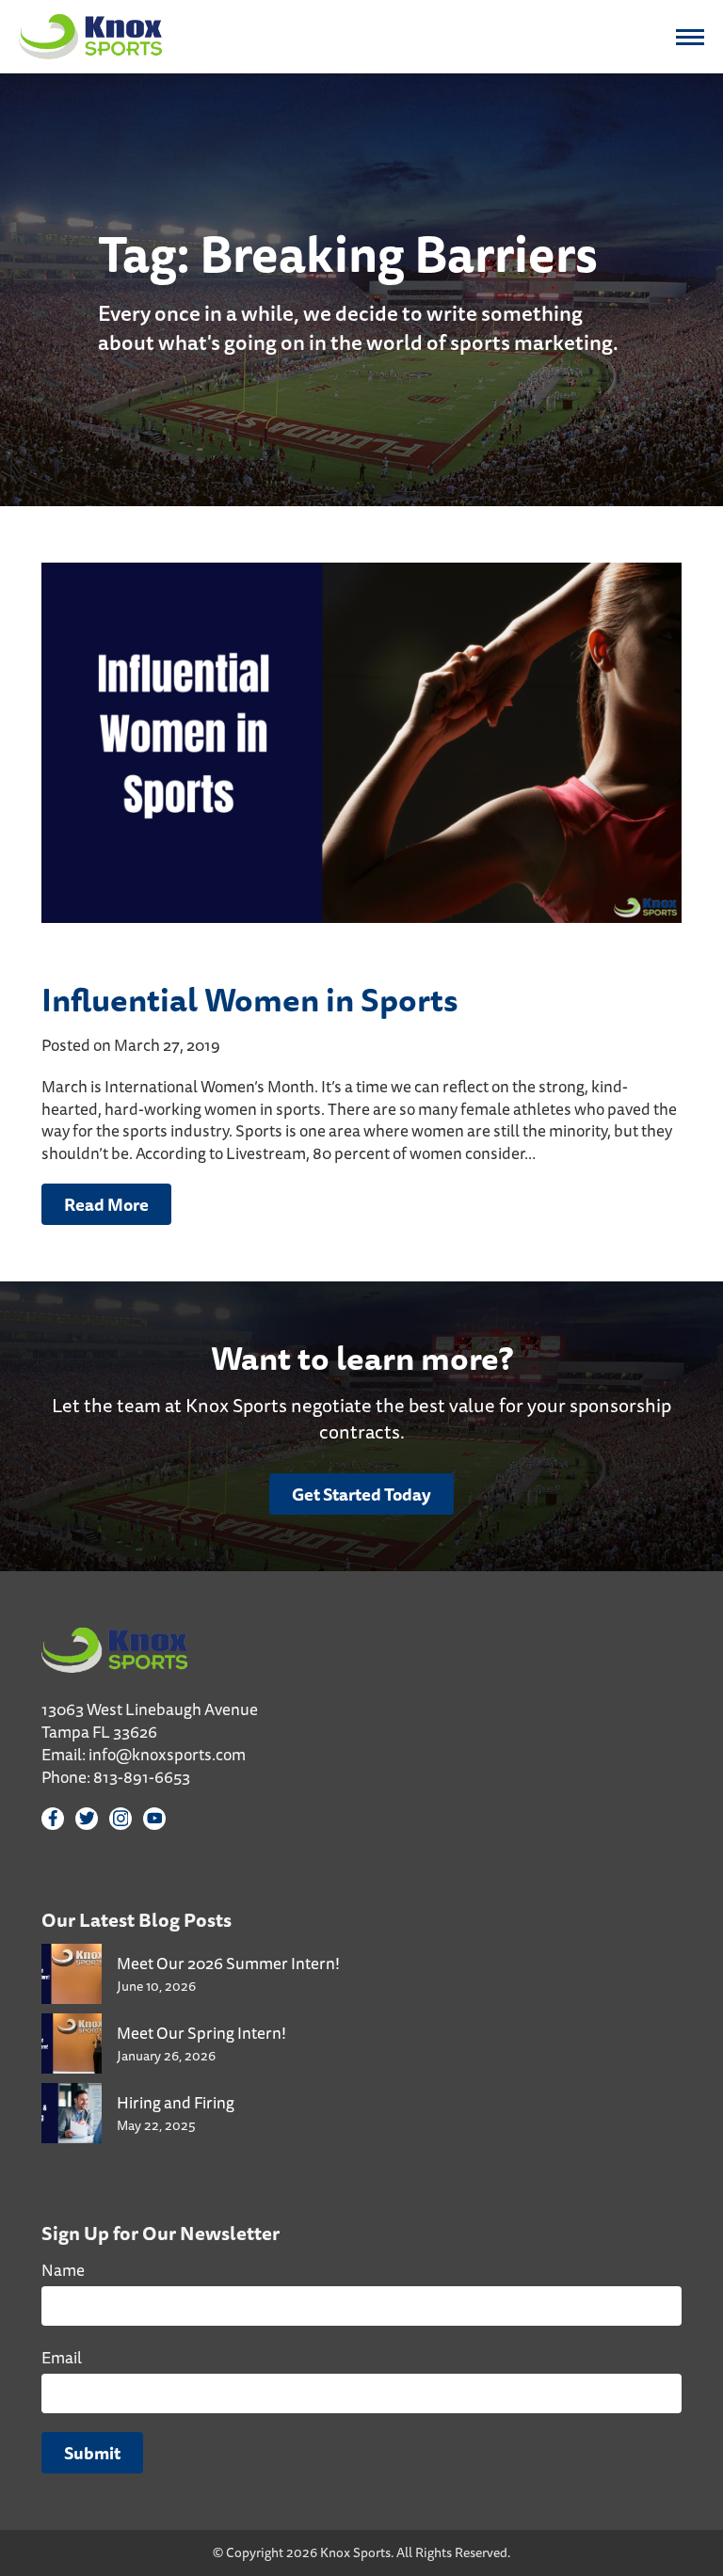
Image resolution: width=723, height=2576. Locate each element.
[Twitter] (87, 1819)
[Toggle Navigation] (690, 37)
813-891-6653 (142, 1777)
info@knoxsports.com (167, 1754)
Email (62, 2357)
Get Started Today (361, 1494)
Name (63, 2270)
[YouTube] (154, 1819)
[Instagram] (120, 1819)
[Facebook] (53, 1819)
